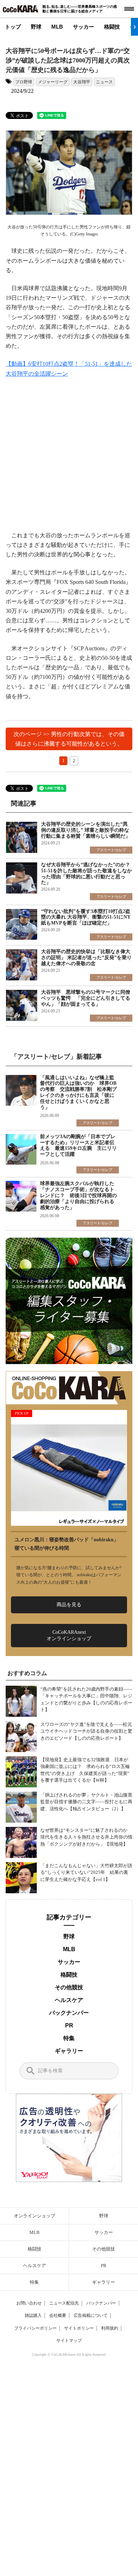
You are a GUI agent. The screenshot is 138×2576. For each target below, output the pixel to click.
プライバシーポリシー (35, 2328)
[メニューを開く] (129, 9)
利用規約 (110, 2328)
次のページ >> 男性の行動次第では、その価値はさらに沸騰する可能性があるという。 (69, 739)
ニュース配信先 (64, 2303)
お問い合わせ (29, 2303)
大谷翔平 (82, 82)
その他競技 (69, 1987)
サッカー (84, 27)
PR (69, 2025)
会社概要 (58, 2315)
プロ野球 (24, 82)
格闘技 (112, 27)
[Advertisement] (69, 459)
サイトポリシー (79, 2328)
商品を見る (69, 1605)
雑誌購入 (33, 2315)
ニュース (104, 82)
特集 (69, 2038)
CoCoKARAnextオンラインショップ (69, 1635)
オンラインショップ (34, 2216)
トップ (13, 27)
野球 (36, 27)
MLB (57, 27)
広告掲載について (91, 2315)
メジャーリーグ (53, 82)
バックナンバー (69, 2013)
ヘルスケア (69, 2000)
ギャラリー (69, 2051)
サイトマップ (69, 2341)
